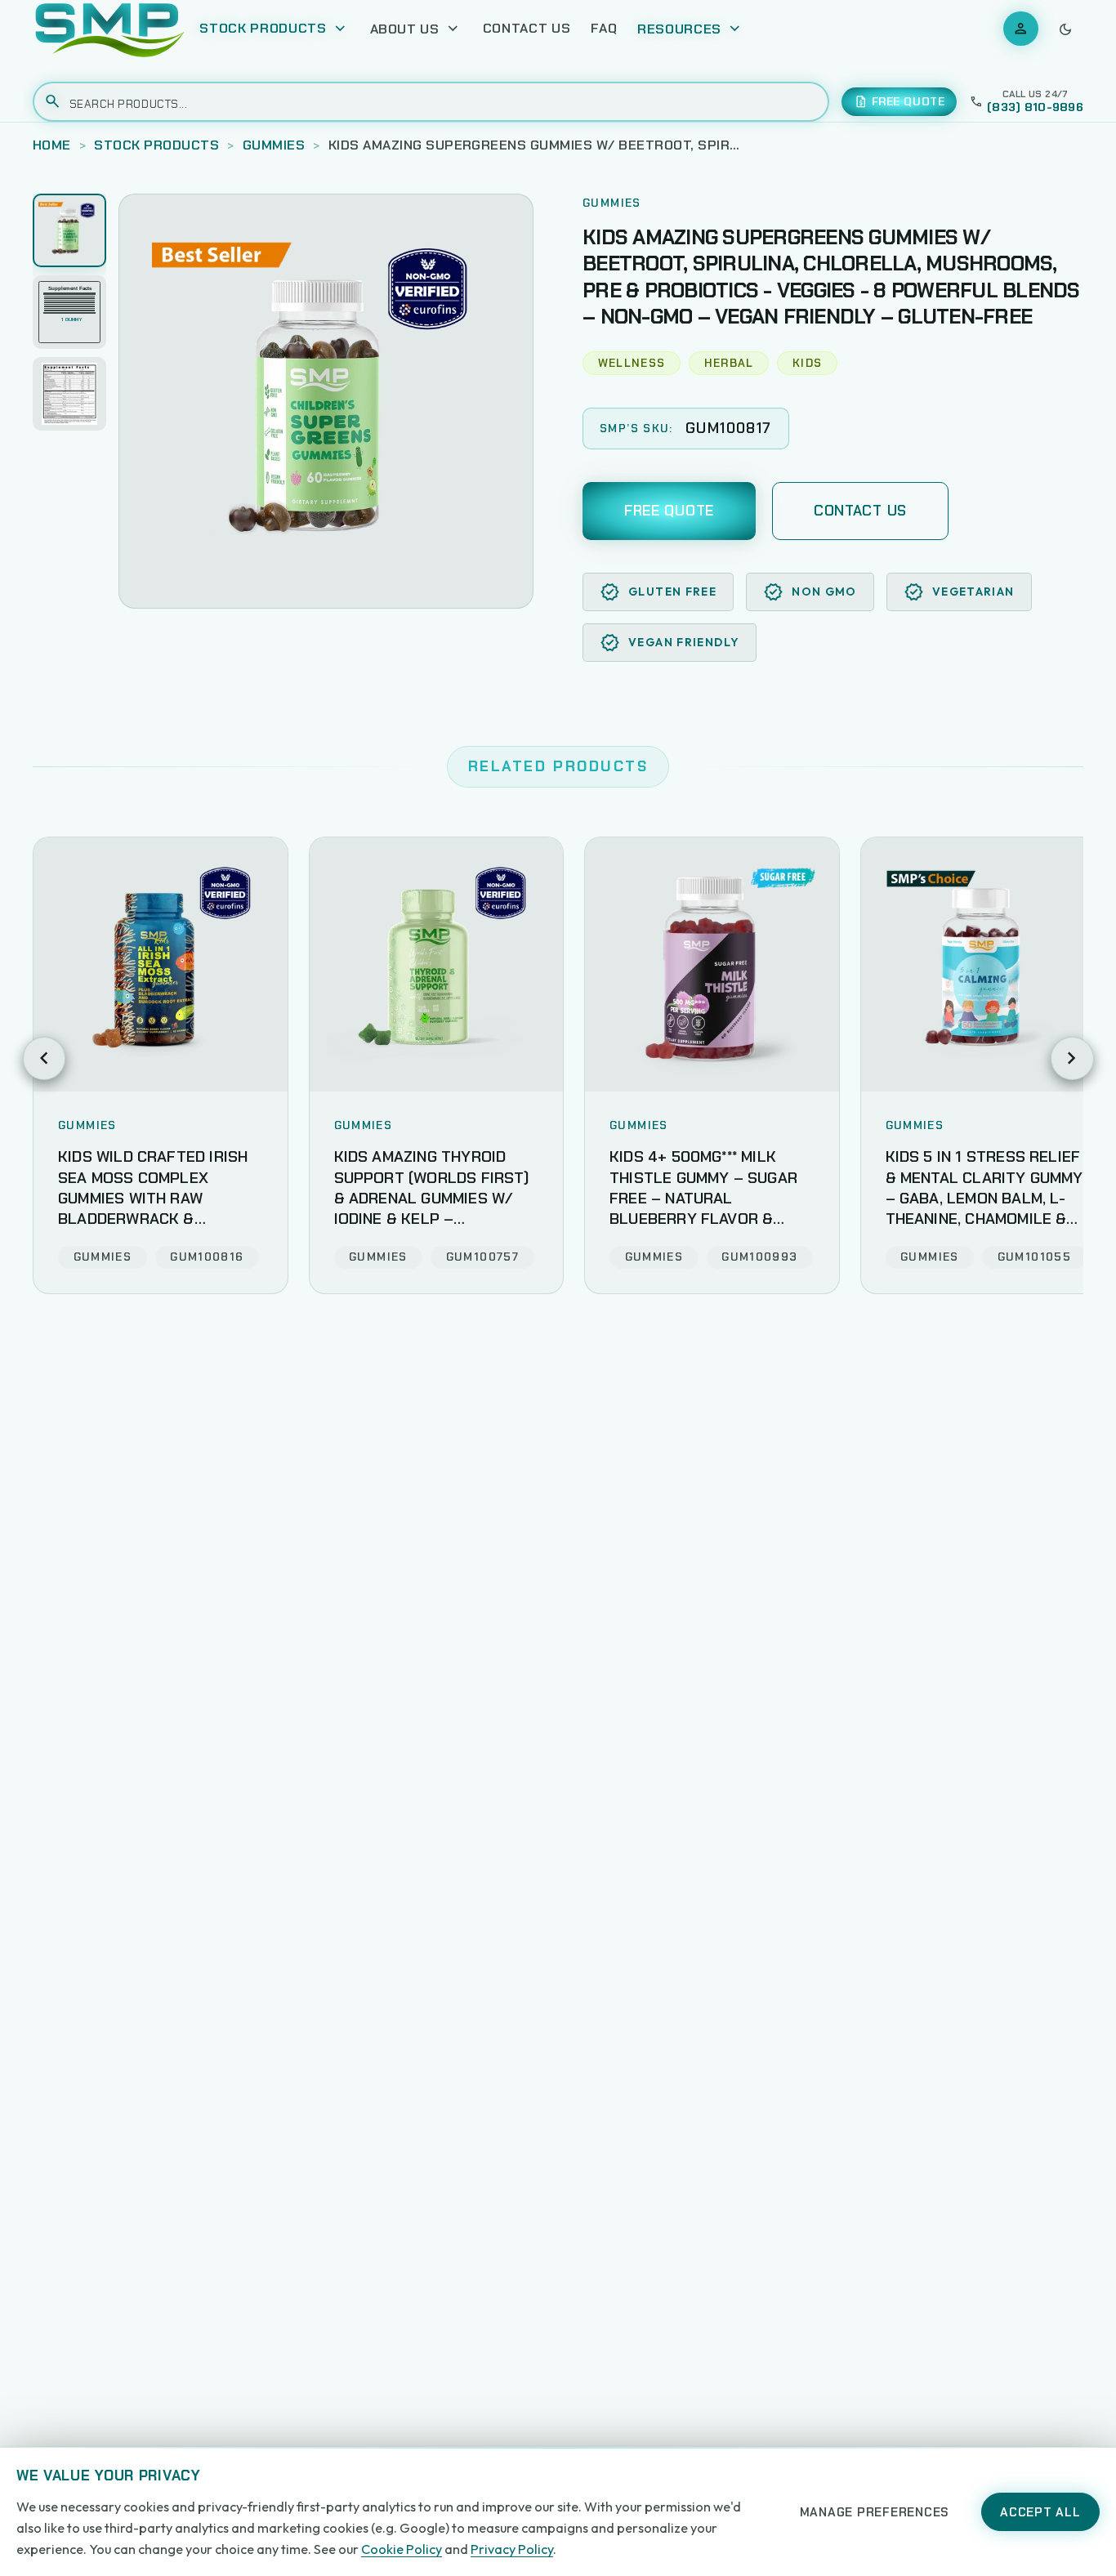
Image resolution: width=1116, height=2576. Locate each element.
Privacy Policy (512, 2549)
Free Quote (669, 511)
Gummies (274, 145)
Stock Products (156, 145)
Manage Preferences (875, 2512)
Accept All (1040, 2512)
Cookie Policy (402, 2549)
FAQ (604, 28)
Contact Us (527, 28)
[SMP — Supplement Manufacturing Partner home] (110, 29)
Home (52, 145)
